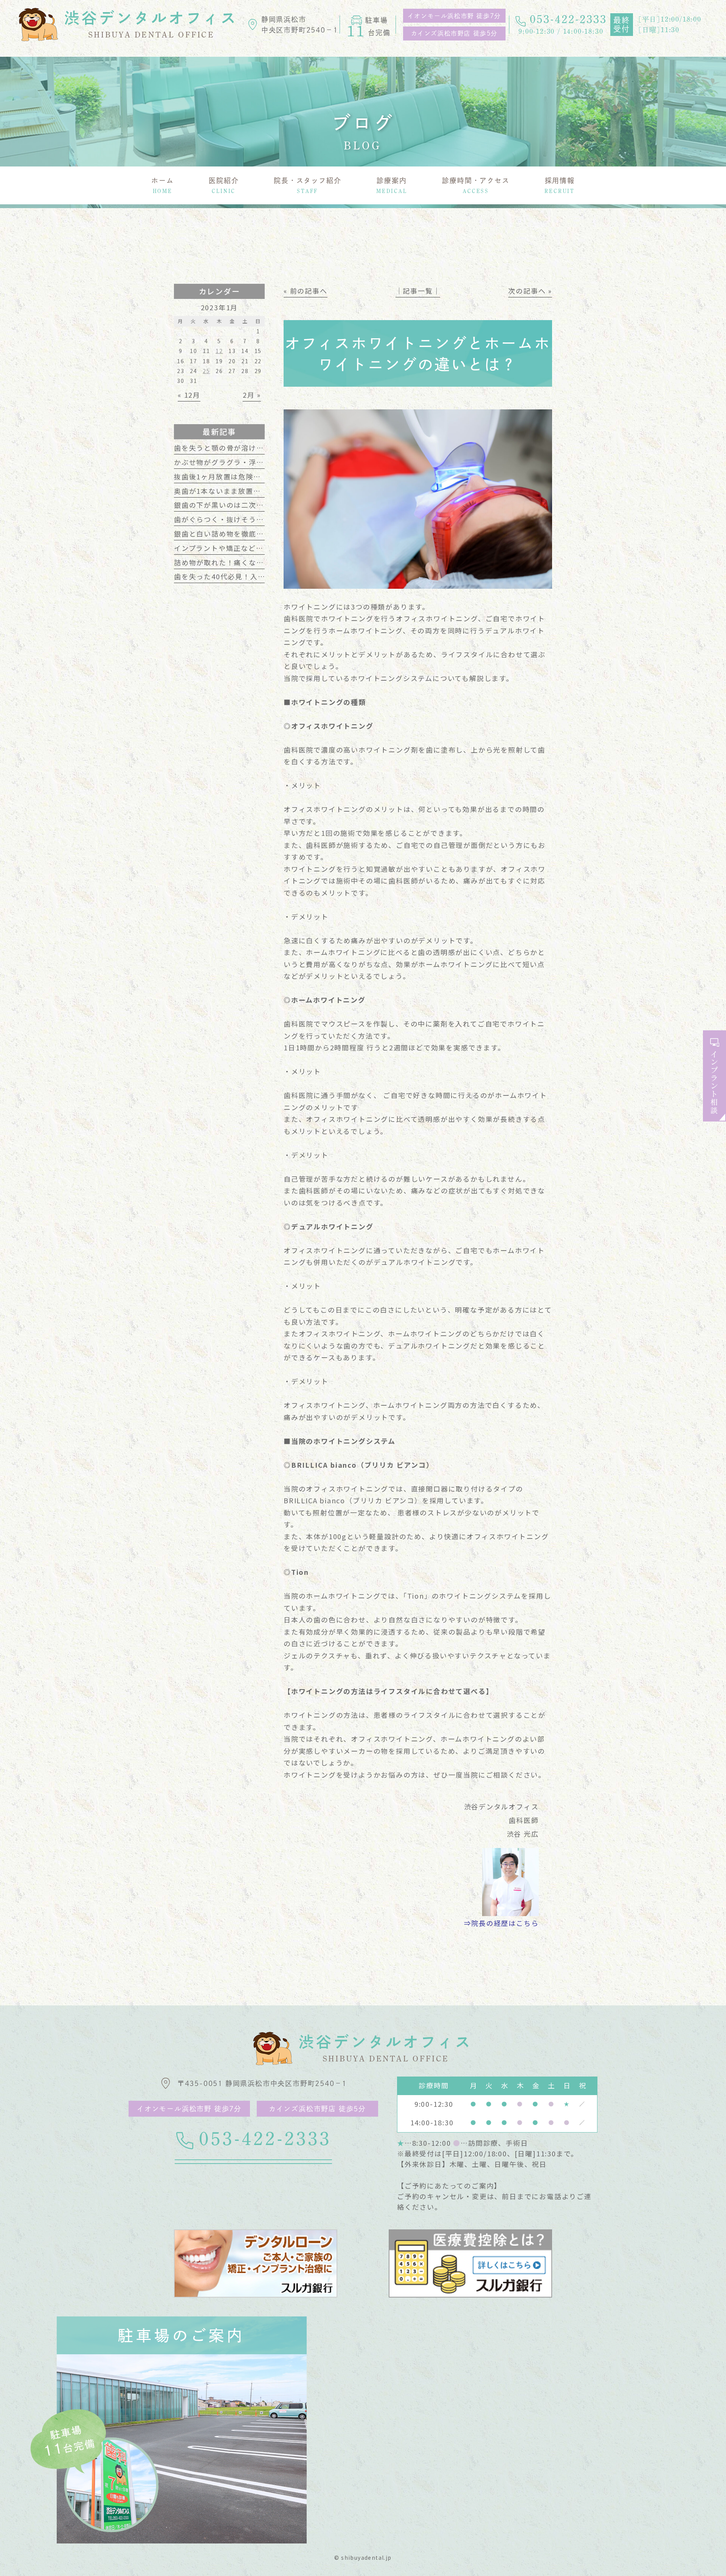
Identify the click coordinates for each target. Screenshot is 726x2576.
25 (206, 371)
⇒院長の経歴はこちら (501, 1923)
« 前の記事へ (306, 291)
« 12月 (189, 395)
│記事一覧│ (418, 291)
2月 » (252, 395)
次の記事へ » (530, 291)
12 (219, 351)
